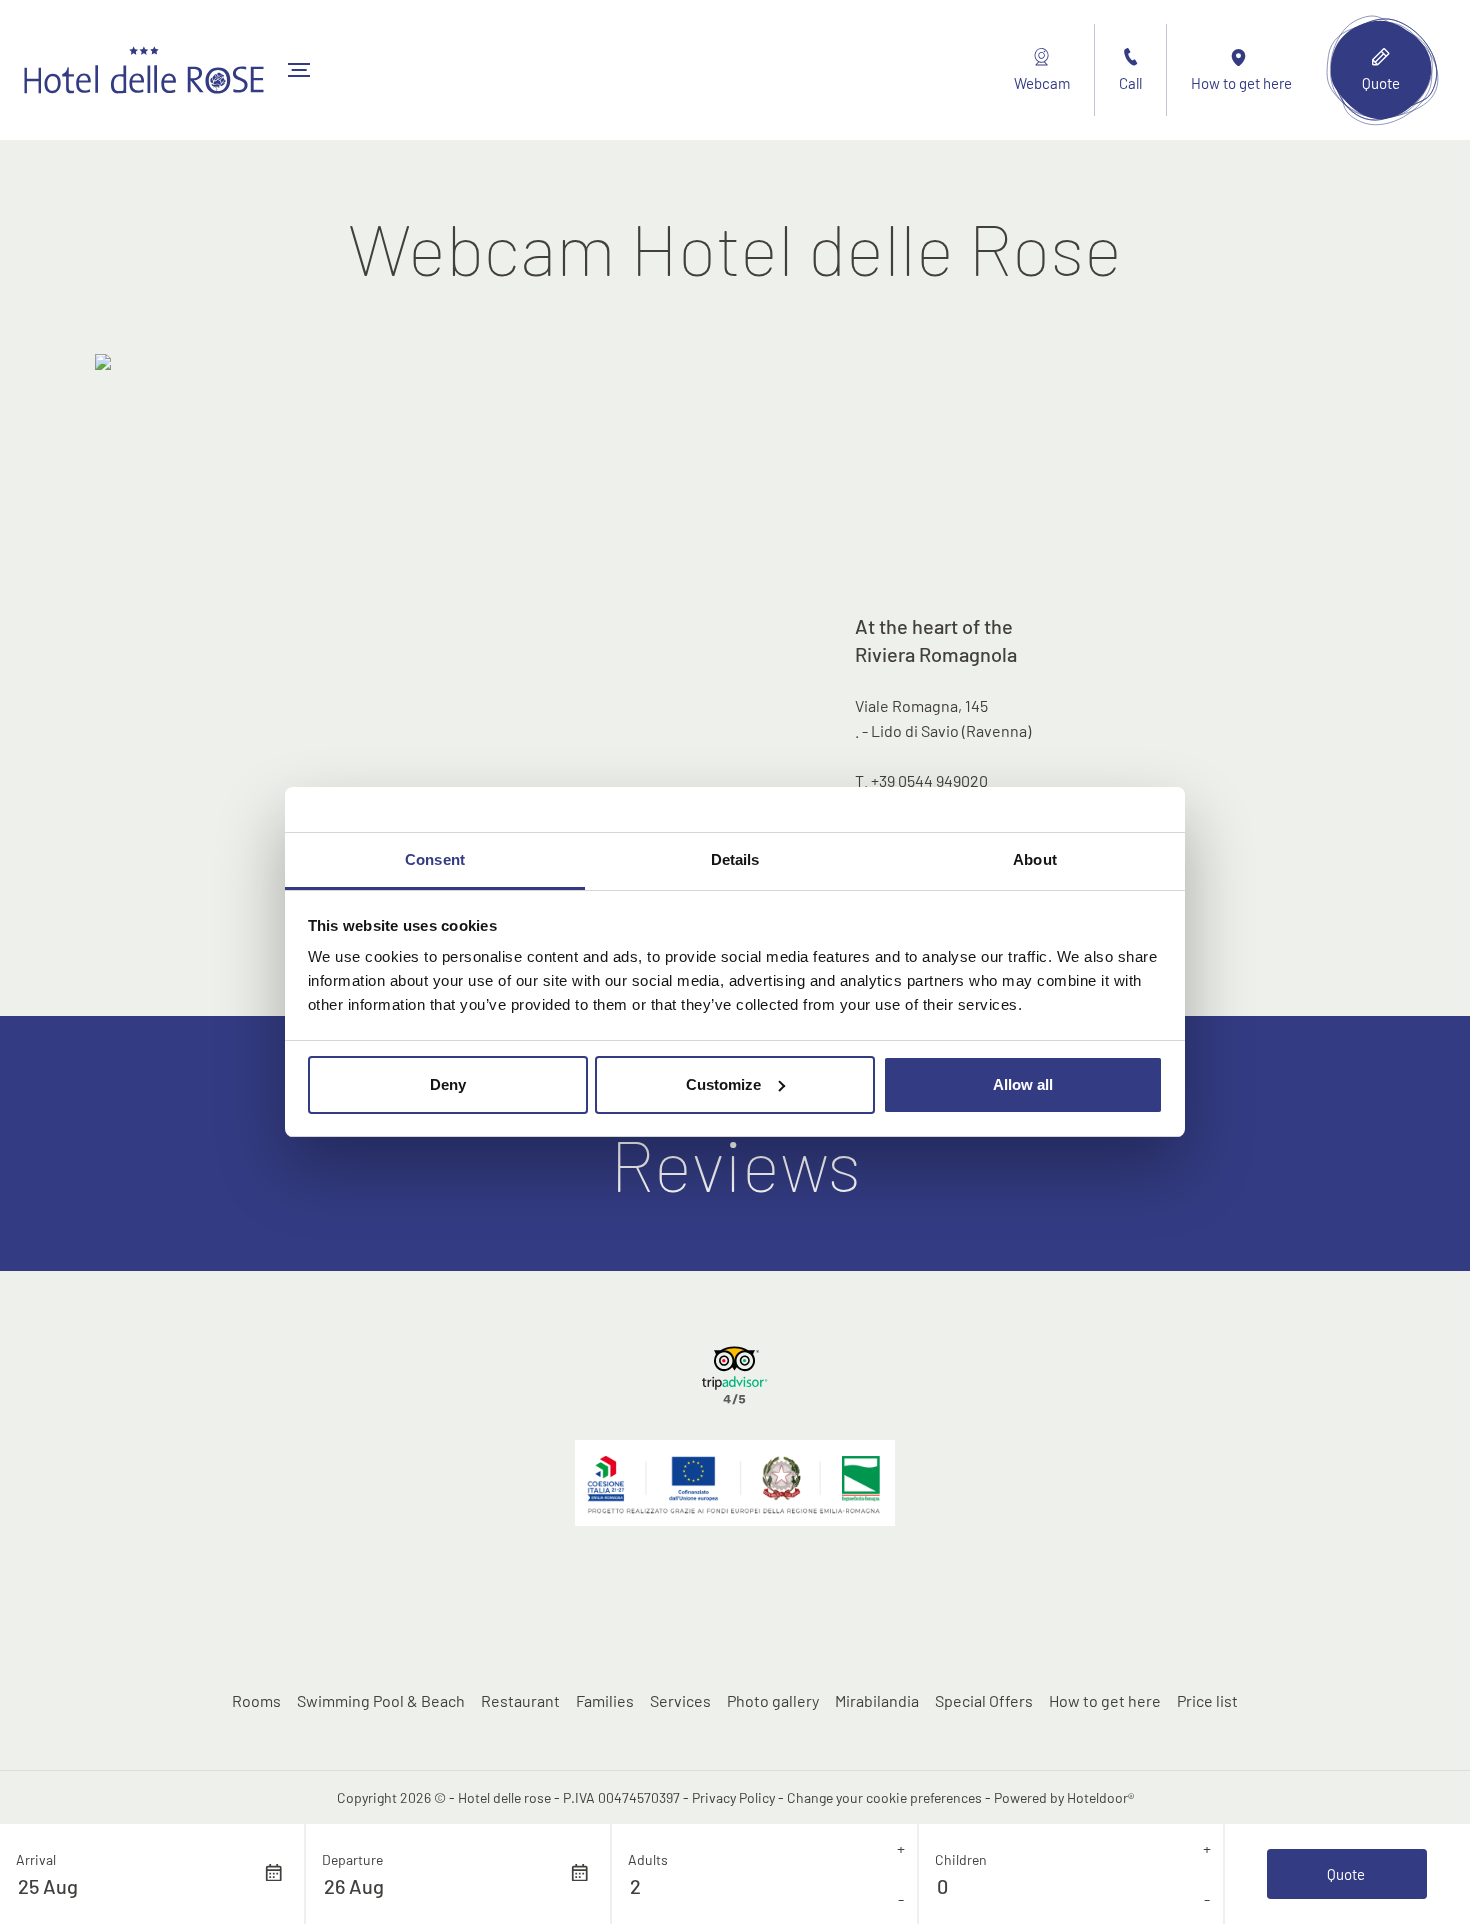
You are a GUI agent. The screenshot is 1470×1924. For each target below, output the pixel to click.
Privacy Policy (733, 1797)
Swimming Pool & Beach (381, 1700)
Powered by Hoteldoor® (1064, 1797)
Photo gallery (773, 1700)
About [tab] (1035, 859)
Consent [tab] (435, 859)
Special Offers (984, 1700)
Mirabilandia (877, 1700)
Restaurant (520, 1700)
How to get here (1105, 1700)
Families (605, 1700)
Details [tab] (735, 859)
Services (680, 1700)
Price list (1207, 1700)
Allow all (1023, 1084)
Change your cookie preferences (884, 1797)
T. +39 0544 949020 (921, 780)
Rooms (256, 1700)
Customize (723, 1084)
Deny (448, 1084)
